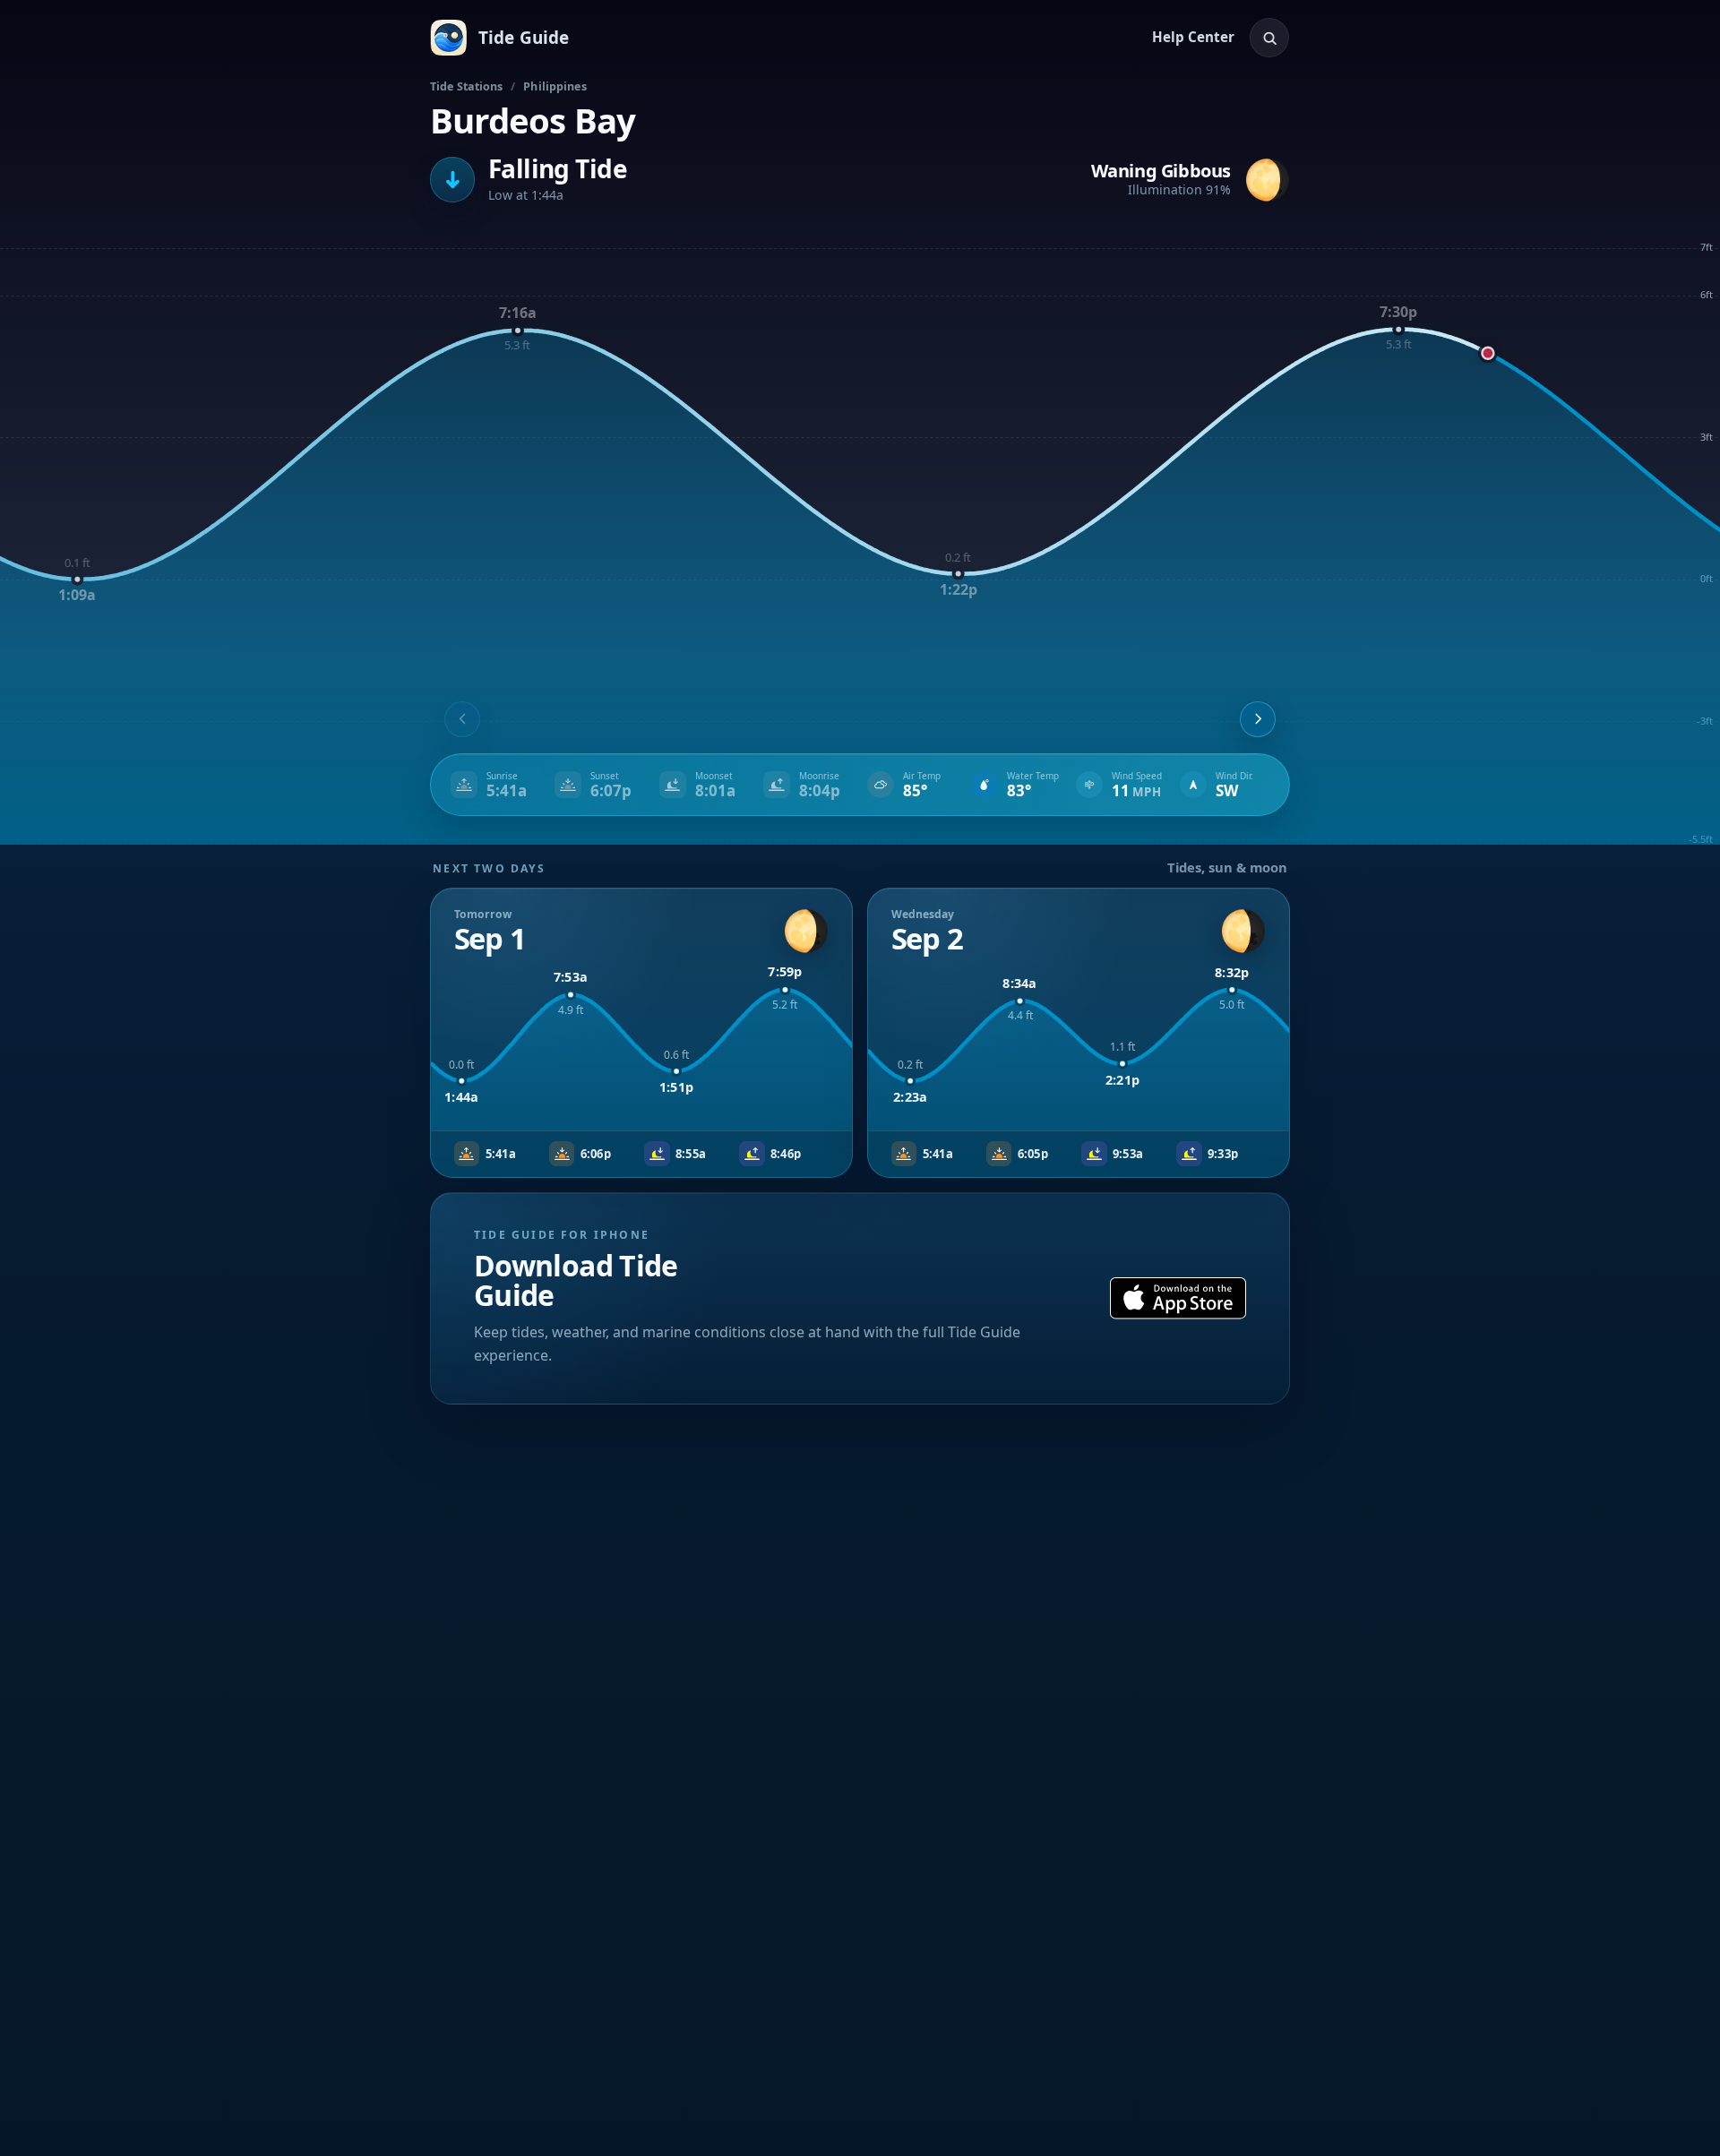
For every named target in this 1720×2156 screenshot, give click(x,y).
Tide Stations (467, 86)
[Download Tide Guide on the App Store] (1178, 1298)
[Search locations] (1269, 38)
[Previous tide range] (462, 719)
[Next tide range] (1258, 719)
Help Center (1193, 37)
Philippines (555, 86)
